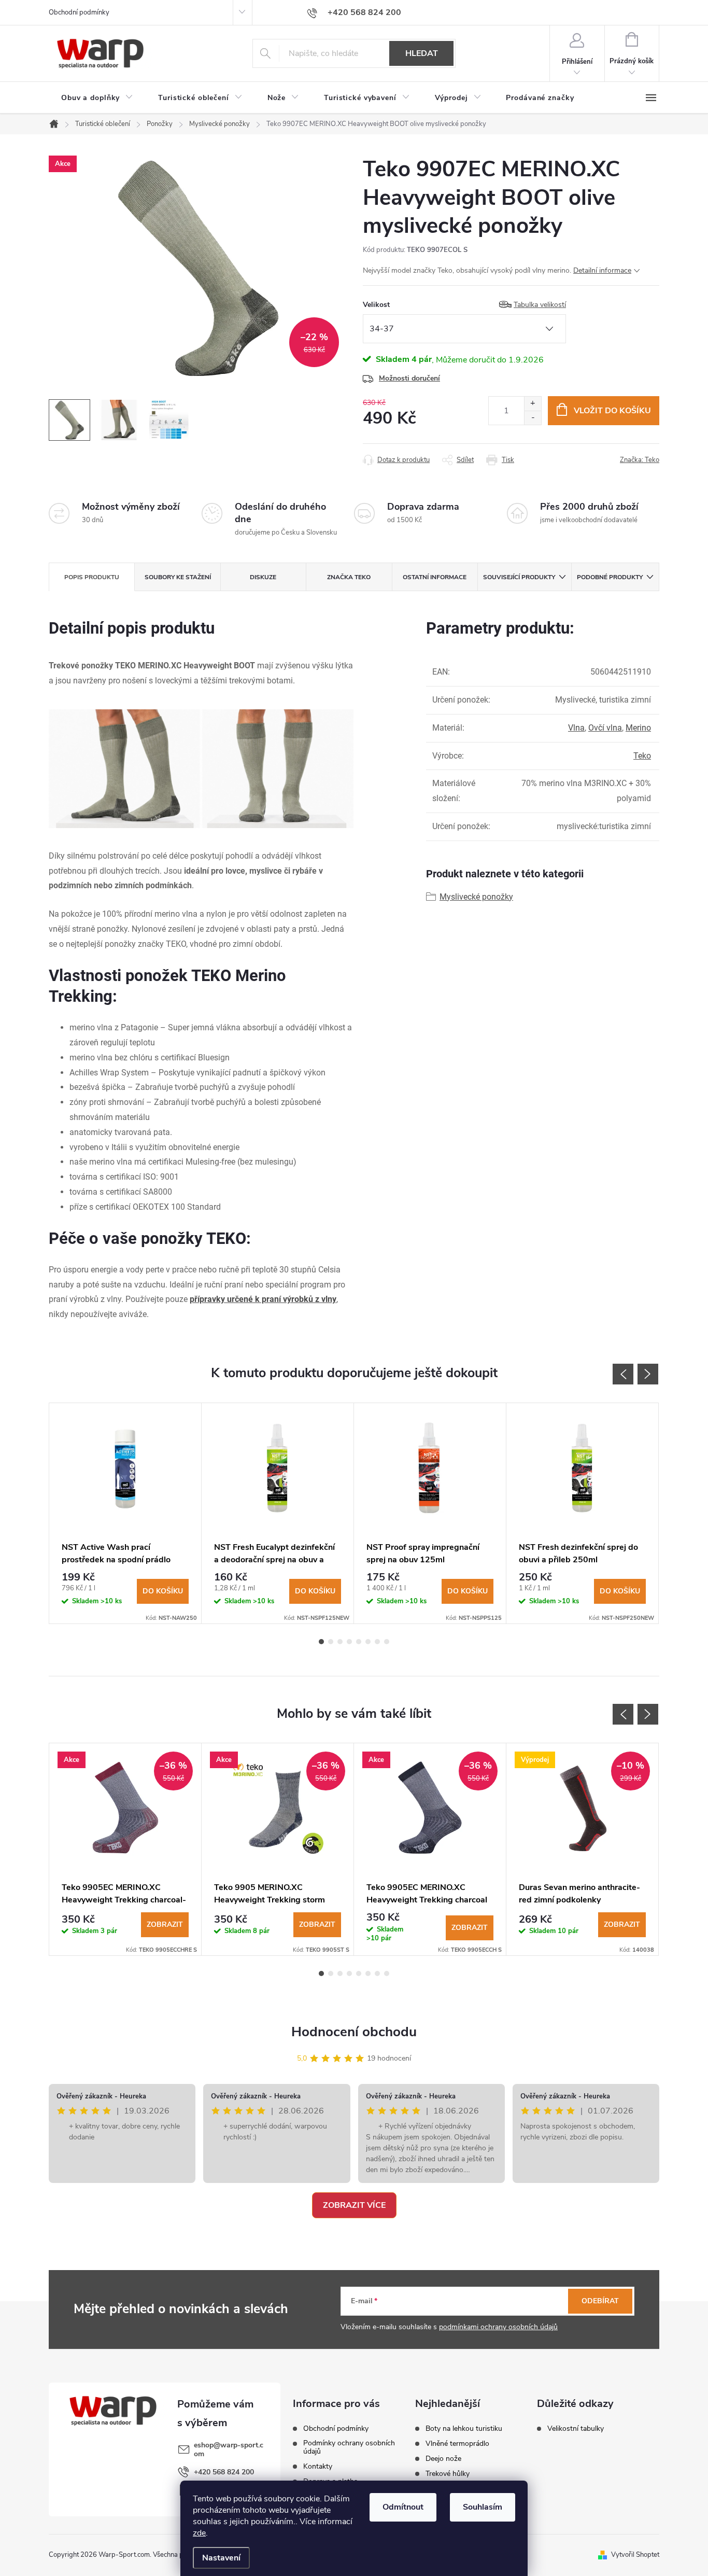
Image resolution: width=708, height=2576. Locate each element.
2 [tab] (331, 1642)
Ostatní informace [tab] (435, 577)
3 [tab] (340, 1642)
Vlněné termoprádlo (457, 2444)
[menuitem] (97, 98)
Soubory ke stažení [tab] (178, 577)
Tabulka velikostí (540, 305)
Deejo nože (443, 2459)
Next (648, 1374)
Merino (638, 728)
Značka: (640, 460)
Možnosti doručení (409, 378)
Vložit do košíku (612, 411)
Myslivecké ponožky (476, 897)
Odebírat (600, 2301)
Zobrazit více (354, 2205)
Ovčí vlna (605, 728)
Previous (623, 1374)
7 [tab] (377, 1642)
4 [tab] (349, 1642)
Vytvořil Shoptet (635, 2555)
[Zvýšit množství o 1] (533, 404)
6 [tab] (368, 1642)
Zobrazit (165, 1924)
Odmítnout (403, 2507)
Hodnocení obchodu (354, 2032)
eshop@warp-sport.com (229, 2449)
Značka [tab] (349, 577)
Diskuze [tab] (263, 577)
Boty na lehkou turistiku (464, 2429)
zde (199, 2533)
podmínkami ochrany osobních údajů (498, 2327)
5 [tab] (359, 1642)
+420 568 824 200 (224, 2472)
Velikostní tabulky (576, 2429)
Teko (642, 756)
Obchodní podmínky (79, 12)
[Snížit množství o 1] (533, 418)
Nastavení (221, 2558)
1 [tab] (321, 1642)
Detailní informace (602, 270)
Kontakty (318, 2467)
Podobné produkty (610, 577)
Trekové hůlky (448, 2474)
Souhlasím (483, 2507)
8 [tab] (387, 1642)
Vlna (576, 728)
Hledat (422, 53)
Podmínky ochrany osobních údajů (349, 2447)
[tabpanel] (125, 1513)
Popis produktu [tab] (92, 577)
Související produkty (519, 577)
